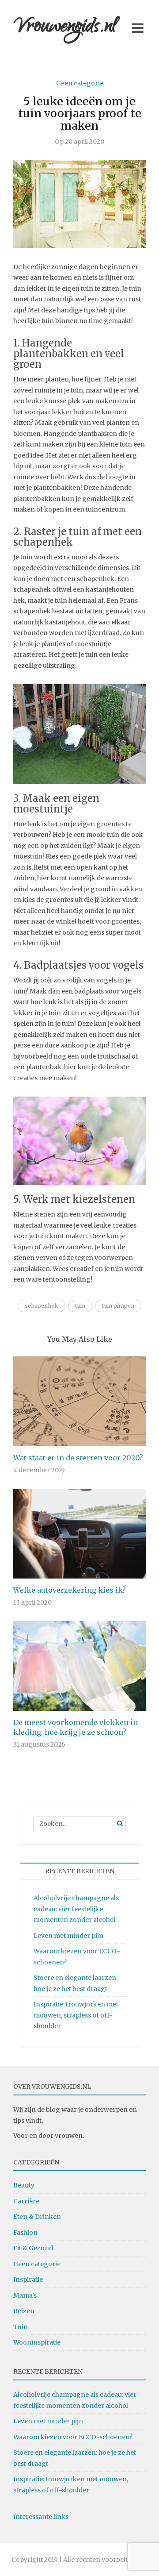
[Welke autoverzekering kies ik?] (79, 1533)
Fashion (25, 2233)
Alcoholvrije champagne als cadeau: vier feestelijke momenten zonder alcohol (76, 1909)
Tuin (21, 2327)
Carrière (26, 2201)
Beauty (24, 2185)
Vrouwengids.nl (65, 28)
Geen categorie (80, 83)
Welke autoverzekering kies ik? (70, 1590)
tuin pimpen (118, 1306)
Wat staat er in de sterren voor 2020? (78, 1458)
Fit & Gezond (33, 2248)
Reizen (24, 2311)
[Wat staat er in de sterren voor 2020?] (79, 1401)
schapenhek (42, 1306)
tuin (80, 1306)
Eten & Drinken (37, 2217)
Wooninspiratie (37, 2342)
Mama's (25, 2295)
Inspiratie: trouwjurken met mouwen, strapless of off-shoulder (76, 2015)
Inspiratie (28, 2280)
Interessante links (41, 2517)
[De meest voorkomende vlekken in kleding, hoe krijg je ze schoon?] (79, 1666)
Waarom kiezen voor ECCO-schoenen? (73, 2437)
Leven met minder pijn (68, 1936)
